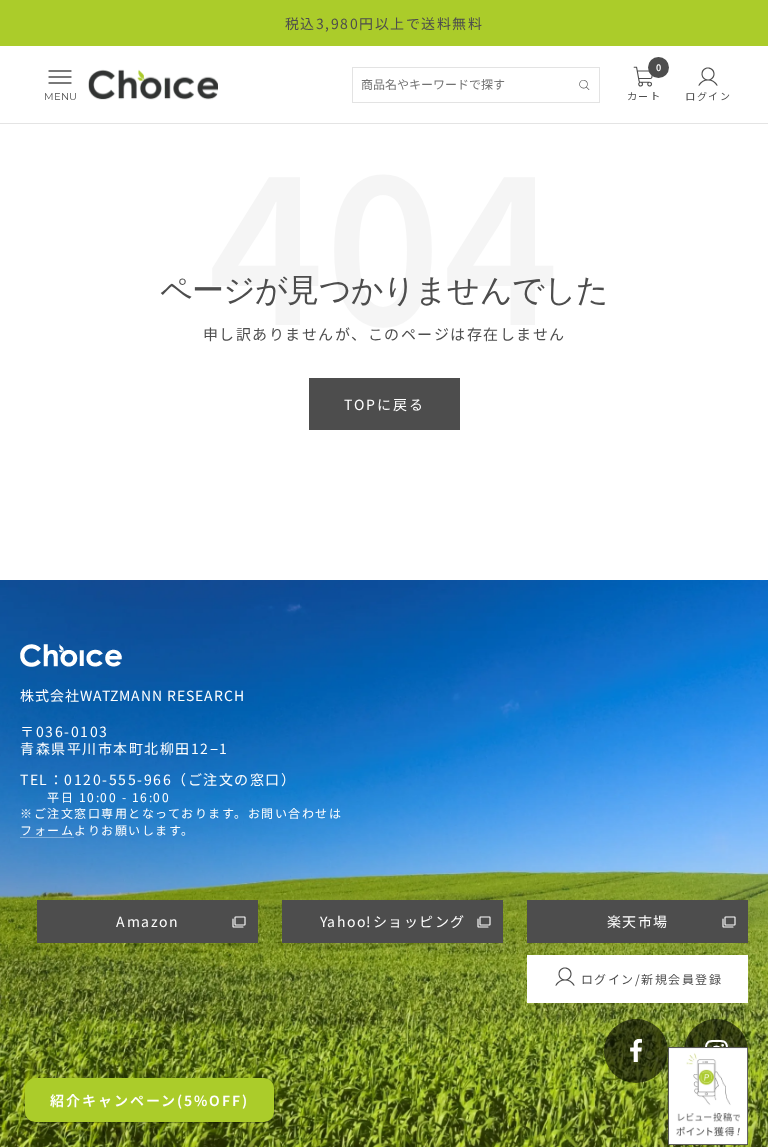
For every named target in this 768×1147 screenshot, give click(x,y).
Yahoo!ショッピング (393, 921)
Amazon (147, 921)
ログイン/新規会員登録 (652, 978)
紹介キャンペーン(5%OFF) (149, 1100)
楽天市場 (638, 921)
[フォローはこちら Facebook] (636, 1051)
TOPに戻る (384, 404)
